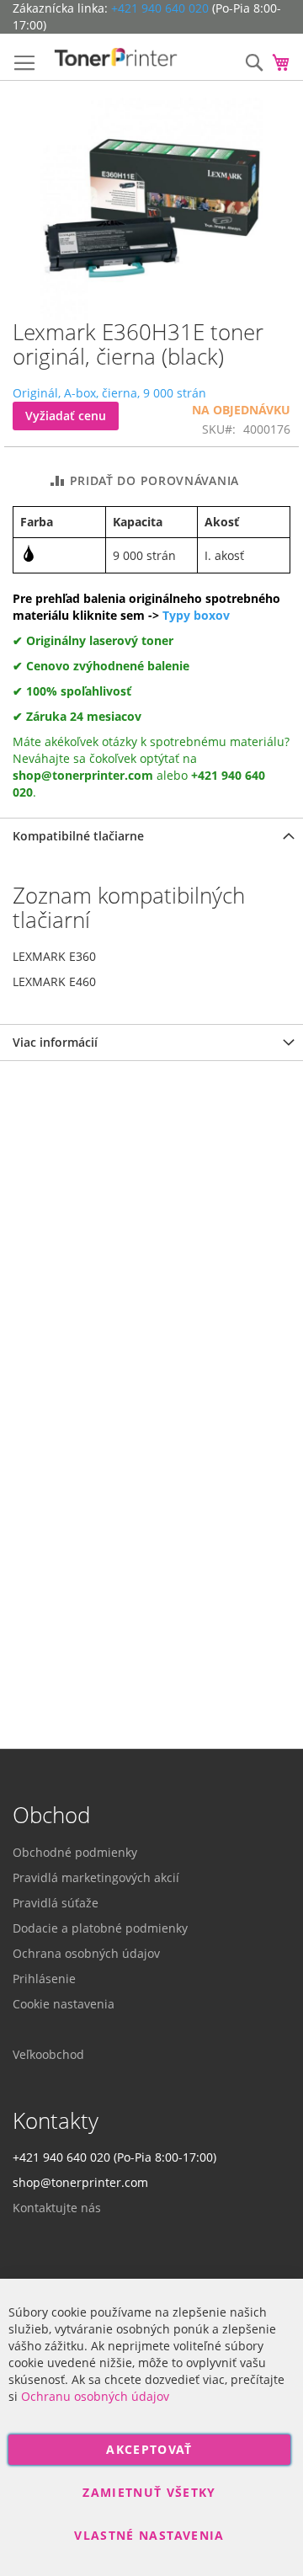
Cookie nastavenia (64, 2004)
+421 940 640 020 (160, 8)
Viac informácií (55, 1042)
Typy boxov (196, 615)
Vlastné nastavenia (149, 2535)
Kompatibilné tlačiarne (78, 836)
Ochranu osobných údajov (95, 2396)
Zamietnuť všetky (149, 2492)
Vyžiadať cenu (66, 416)
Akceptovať (149, 2449)
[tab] (151, 836)
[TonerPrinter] (116, 57)
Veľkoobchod (48, 2054)
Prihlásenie (44, 1979)
